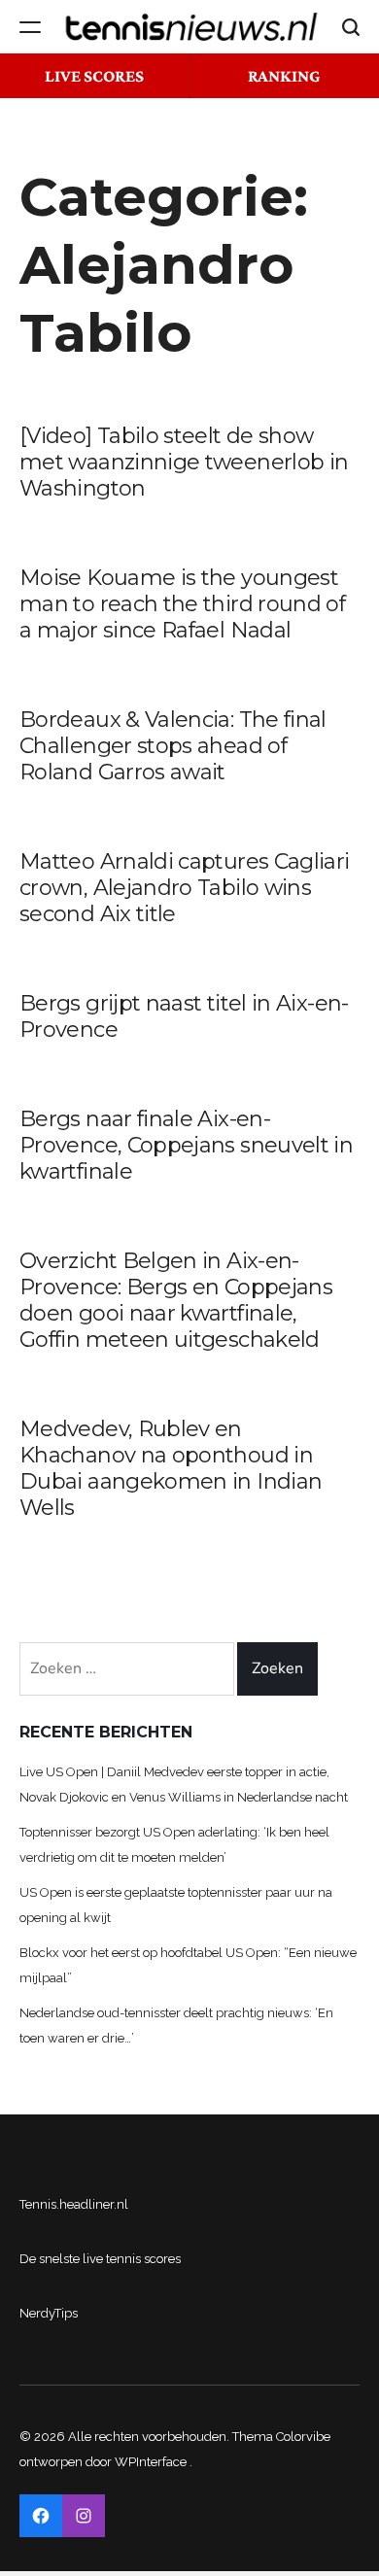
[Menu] (30, 27)
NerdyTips (49, 2313)
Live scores (94, 76)
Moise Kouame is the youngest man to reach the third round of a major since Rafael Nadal (182, 604)
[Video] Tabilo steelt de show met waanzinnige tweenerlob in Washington (184, 462)
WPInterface (151, 2462)
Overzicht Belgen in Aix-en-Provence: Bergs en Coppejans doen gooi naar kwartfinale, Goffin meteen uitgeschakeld (176, 1300)
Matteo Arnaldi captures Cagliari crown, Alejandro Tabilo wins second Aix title (185, 888)
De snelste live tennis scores (100, 2259)
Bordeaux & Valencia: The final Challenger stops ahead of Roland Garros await (173, 746)
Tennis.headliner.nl (74, 2204)
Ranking (284, 76)
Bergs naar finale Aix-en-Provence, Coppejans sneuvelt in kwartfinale (186, 1145)
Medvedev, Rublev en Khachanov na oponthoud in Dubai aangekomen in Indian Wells (171, 1468)
